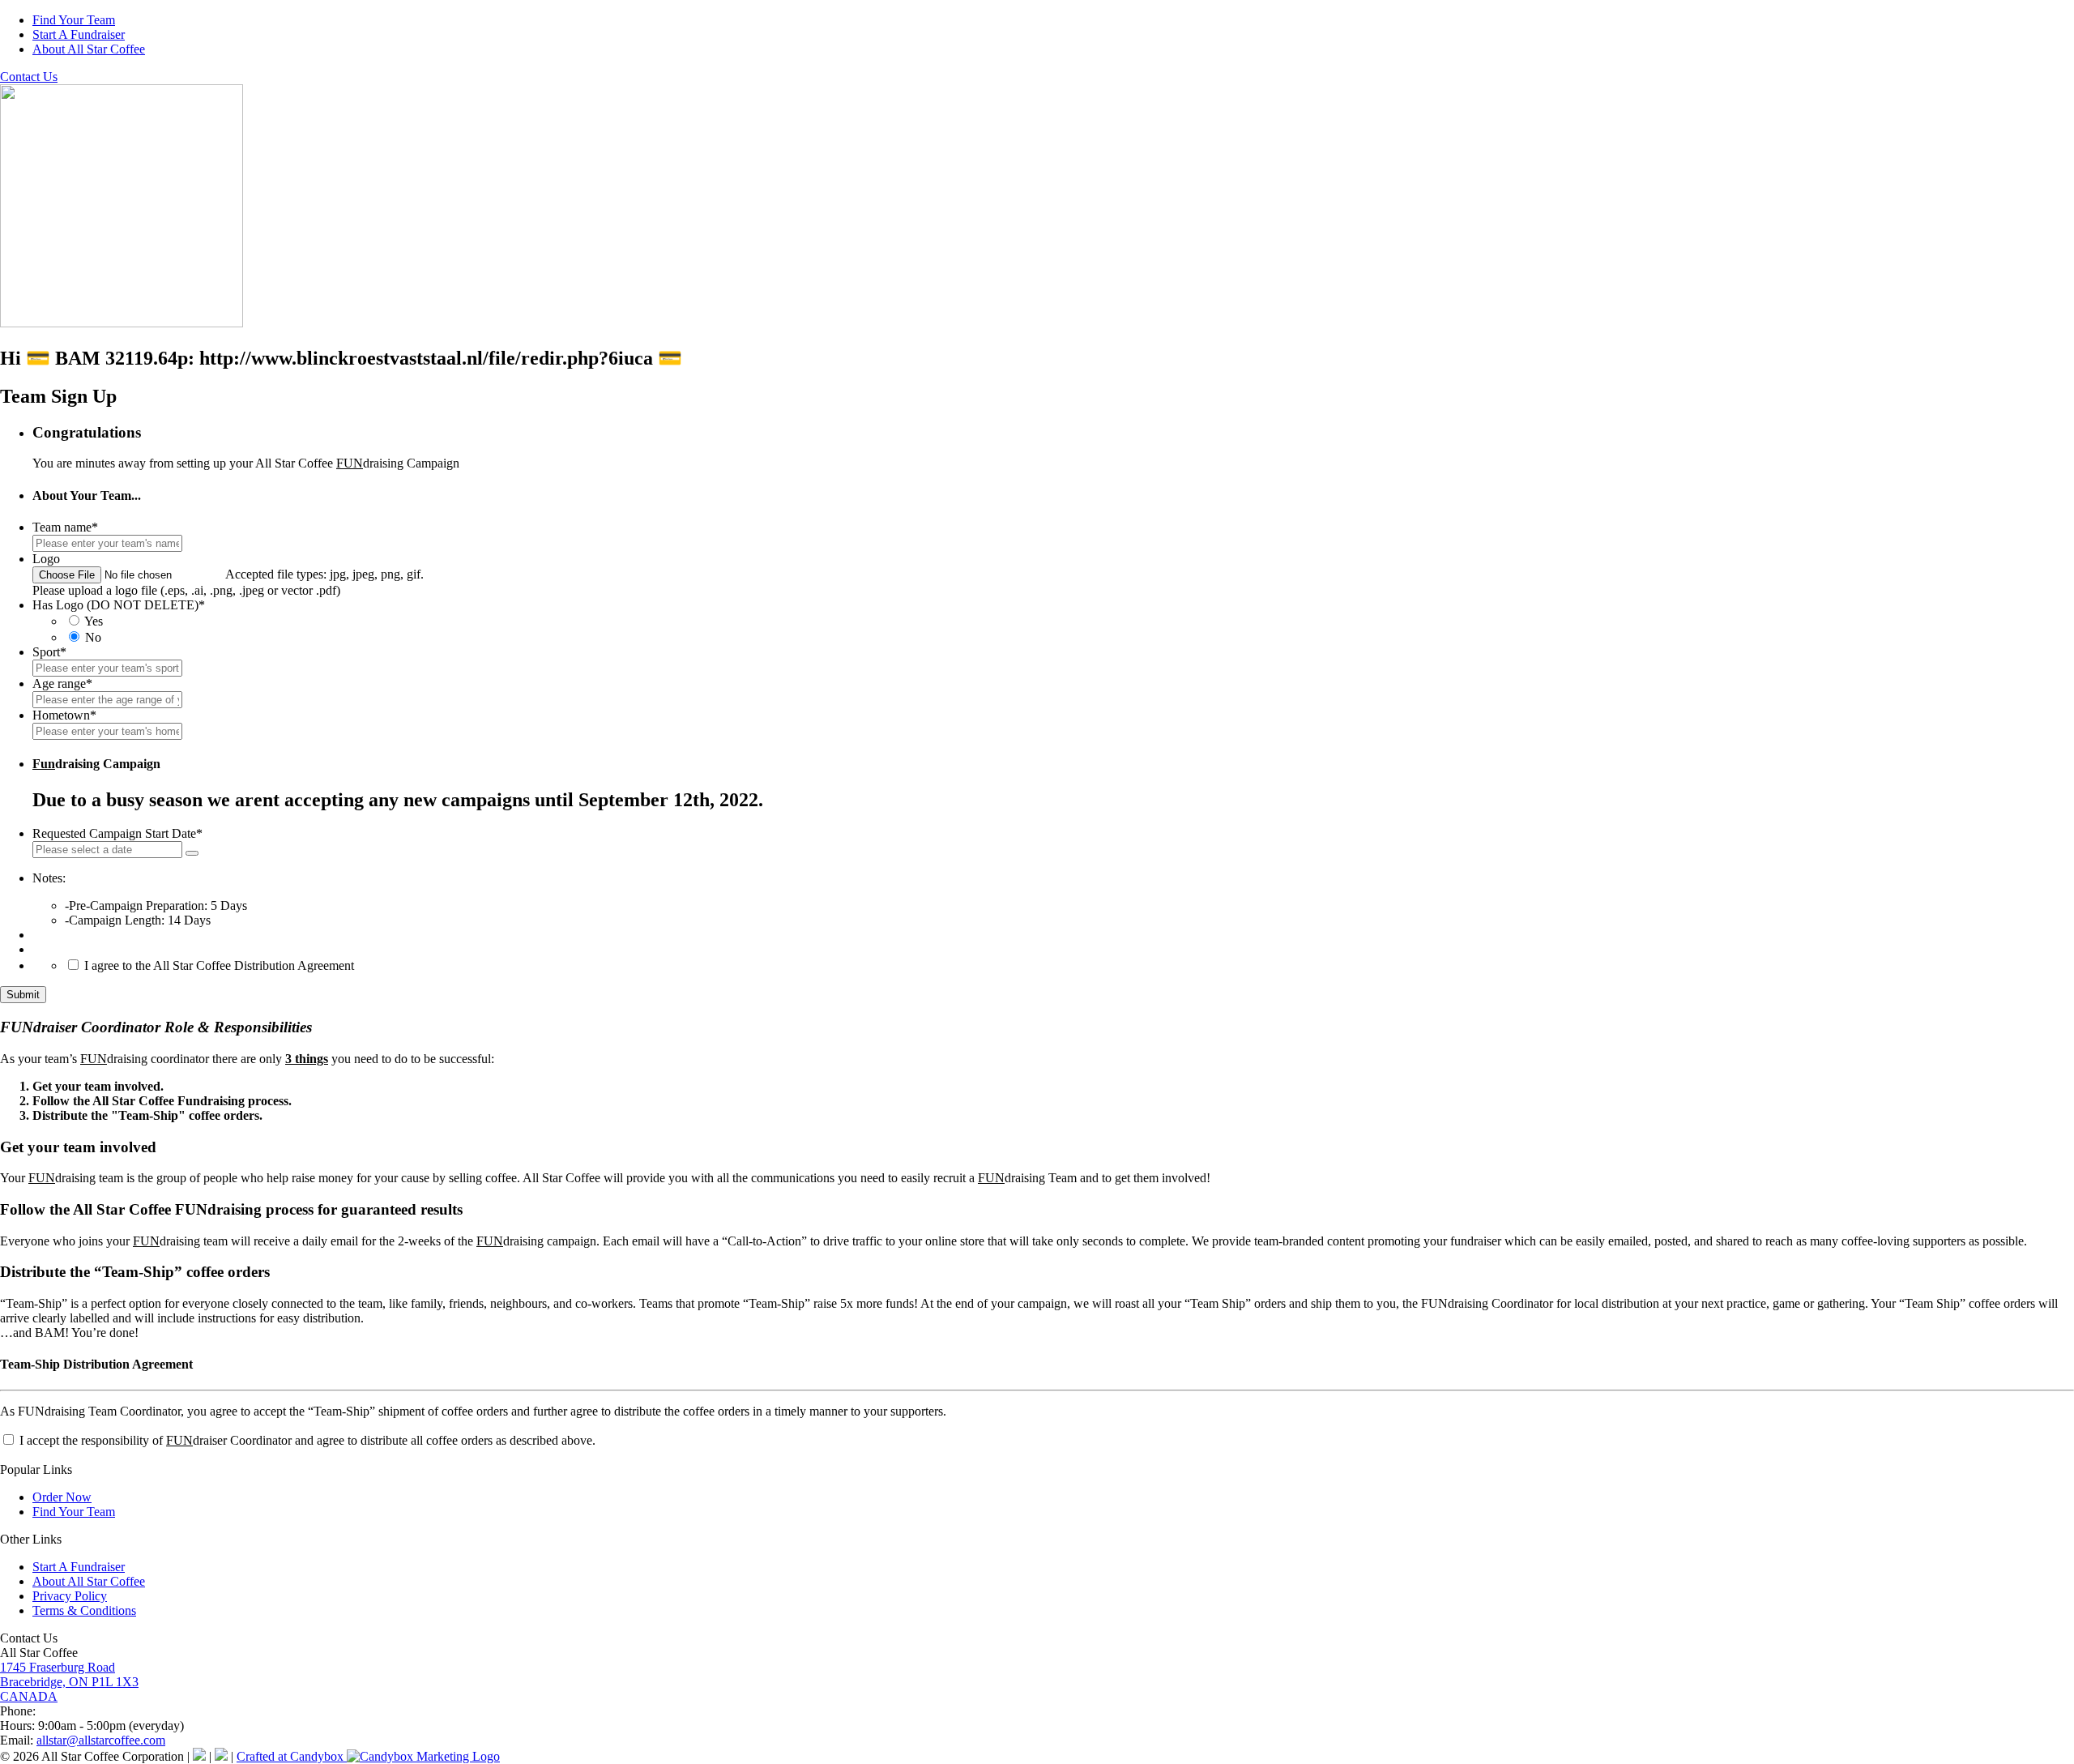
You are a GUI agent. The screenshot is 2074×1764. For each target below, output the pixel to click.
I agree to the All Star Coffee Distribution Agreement (219, 965)
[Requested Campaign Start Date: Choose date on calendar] (192, 853)
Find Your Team (74, 20)
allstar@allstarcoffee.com (101, 1740)
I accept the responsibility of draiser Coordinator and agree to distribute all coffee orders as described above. (306, 1440)
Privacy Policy (70, 1596)
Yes (94, 621)
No (93, 637)
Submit (23, 995)
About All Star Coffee (89, 49)
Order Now (62, 1497)
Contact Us (29, 77)
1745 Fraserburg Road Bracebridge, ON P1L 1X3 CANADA (69, 1682)
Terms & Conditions (84, 1610)
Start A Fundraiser (79, 34)
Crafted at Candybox (292, 1756)
